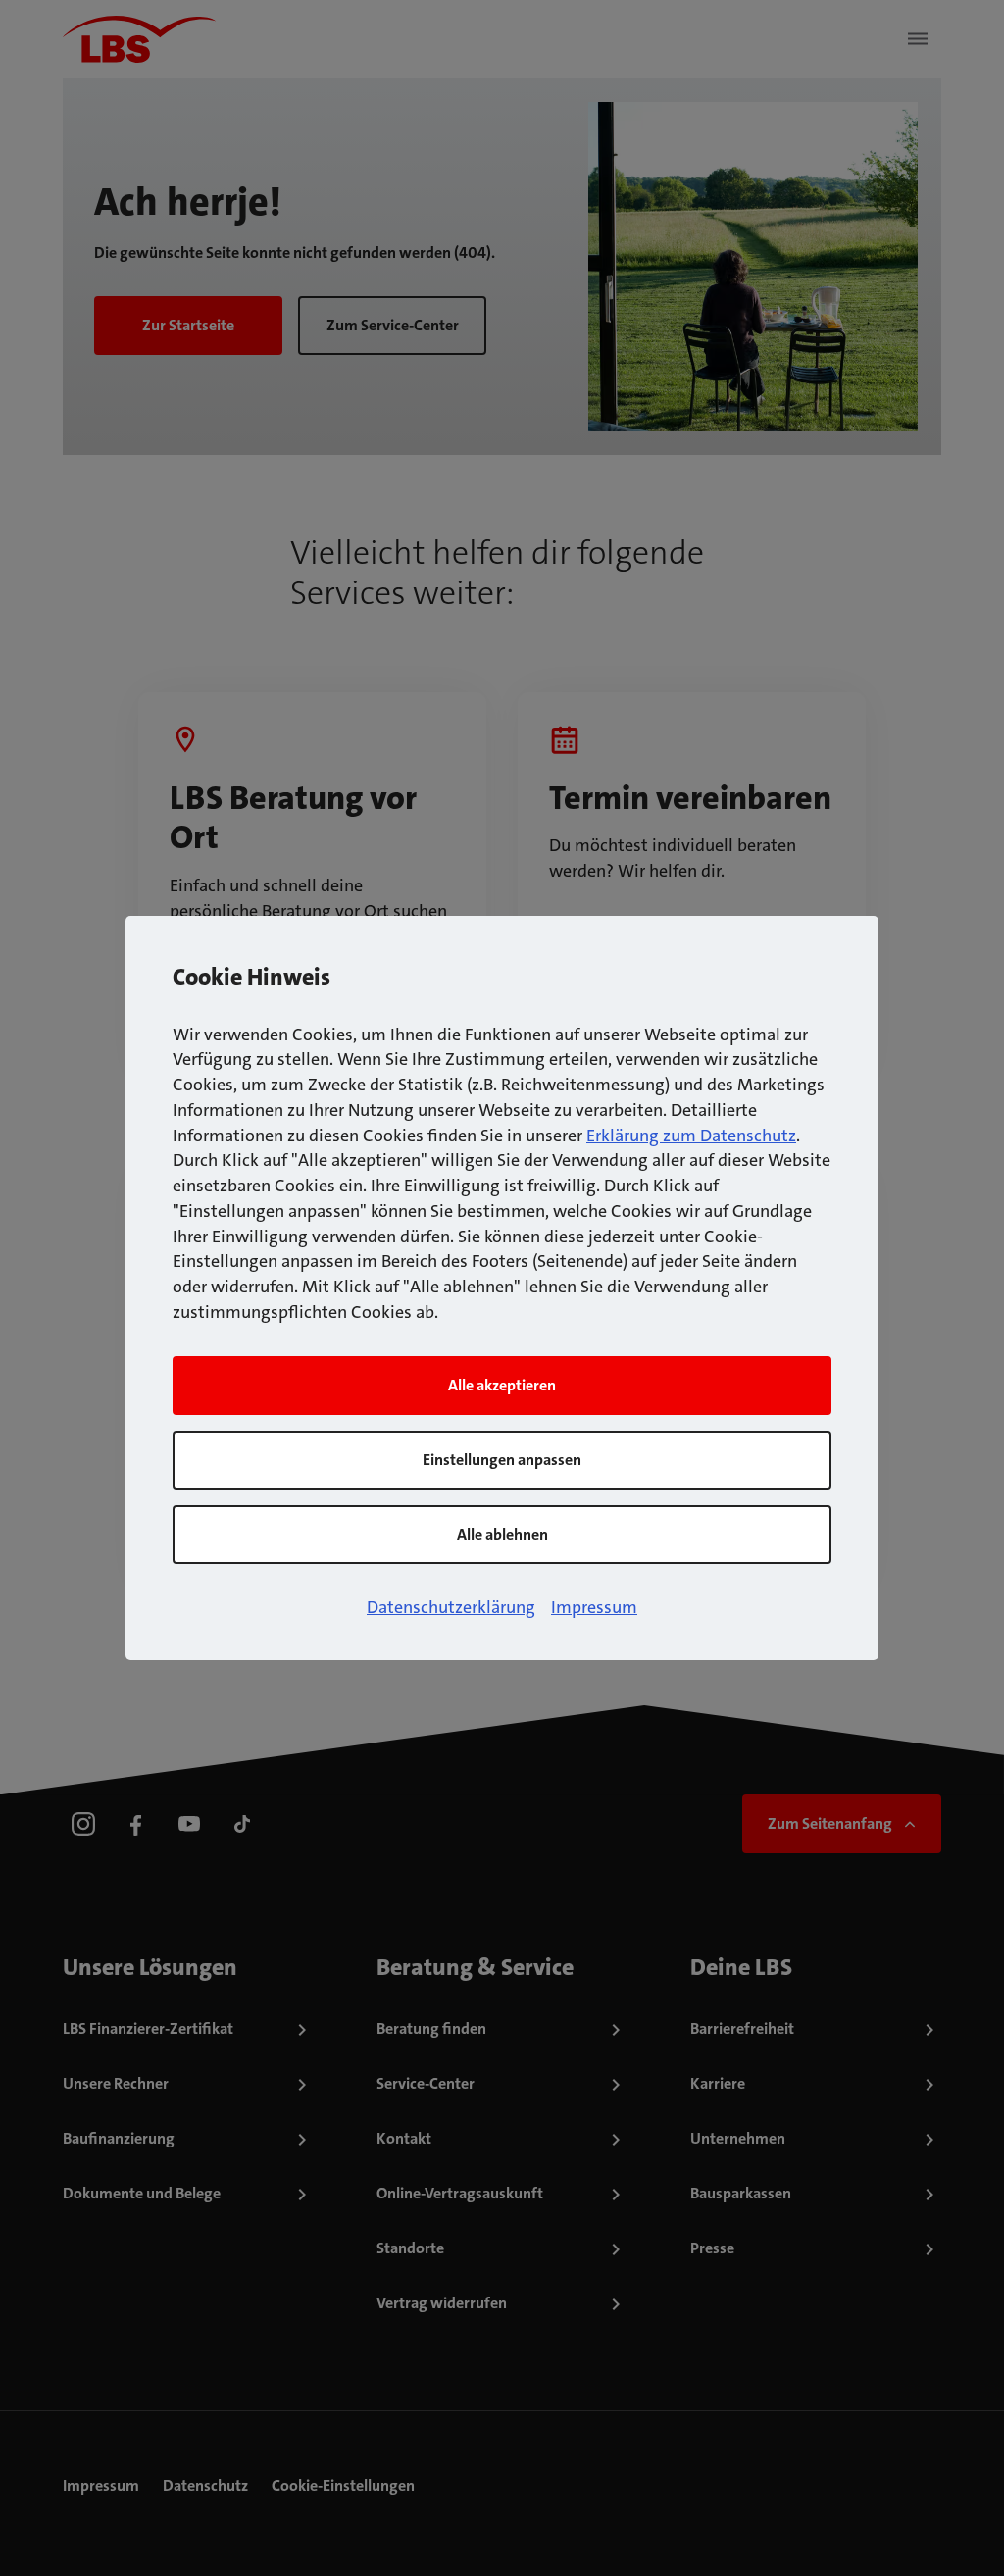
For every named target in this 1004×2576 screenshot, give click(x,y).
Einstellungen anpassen (502, 1460)
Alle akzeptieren (502, 1385)
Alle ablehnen (502, 1534)
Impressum (594, 1607)
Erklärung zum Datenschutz (691, 1136)
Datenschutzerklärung (451, 1607)
